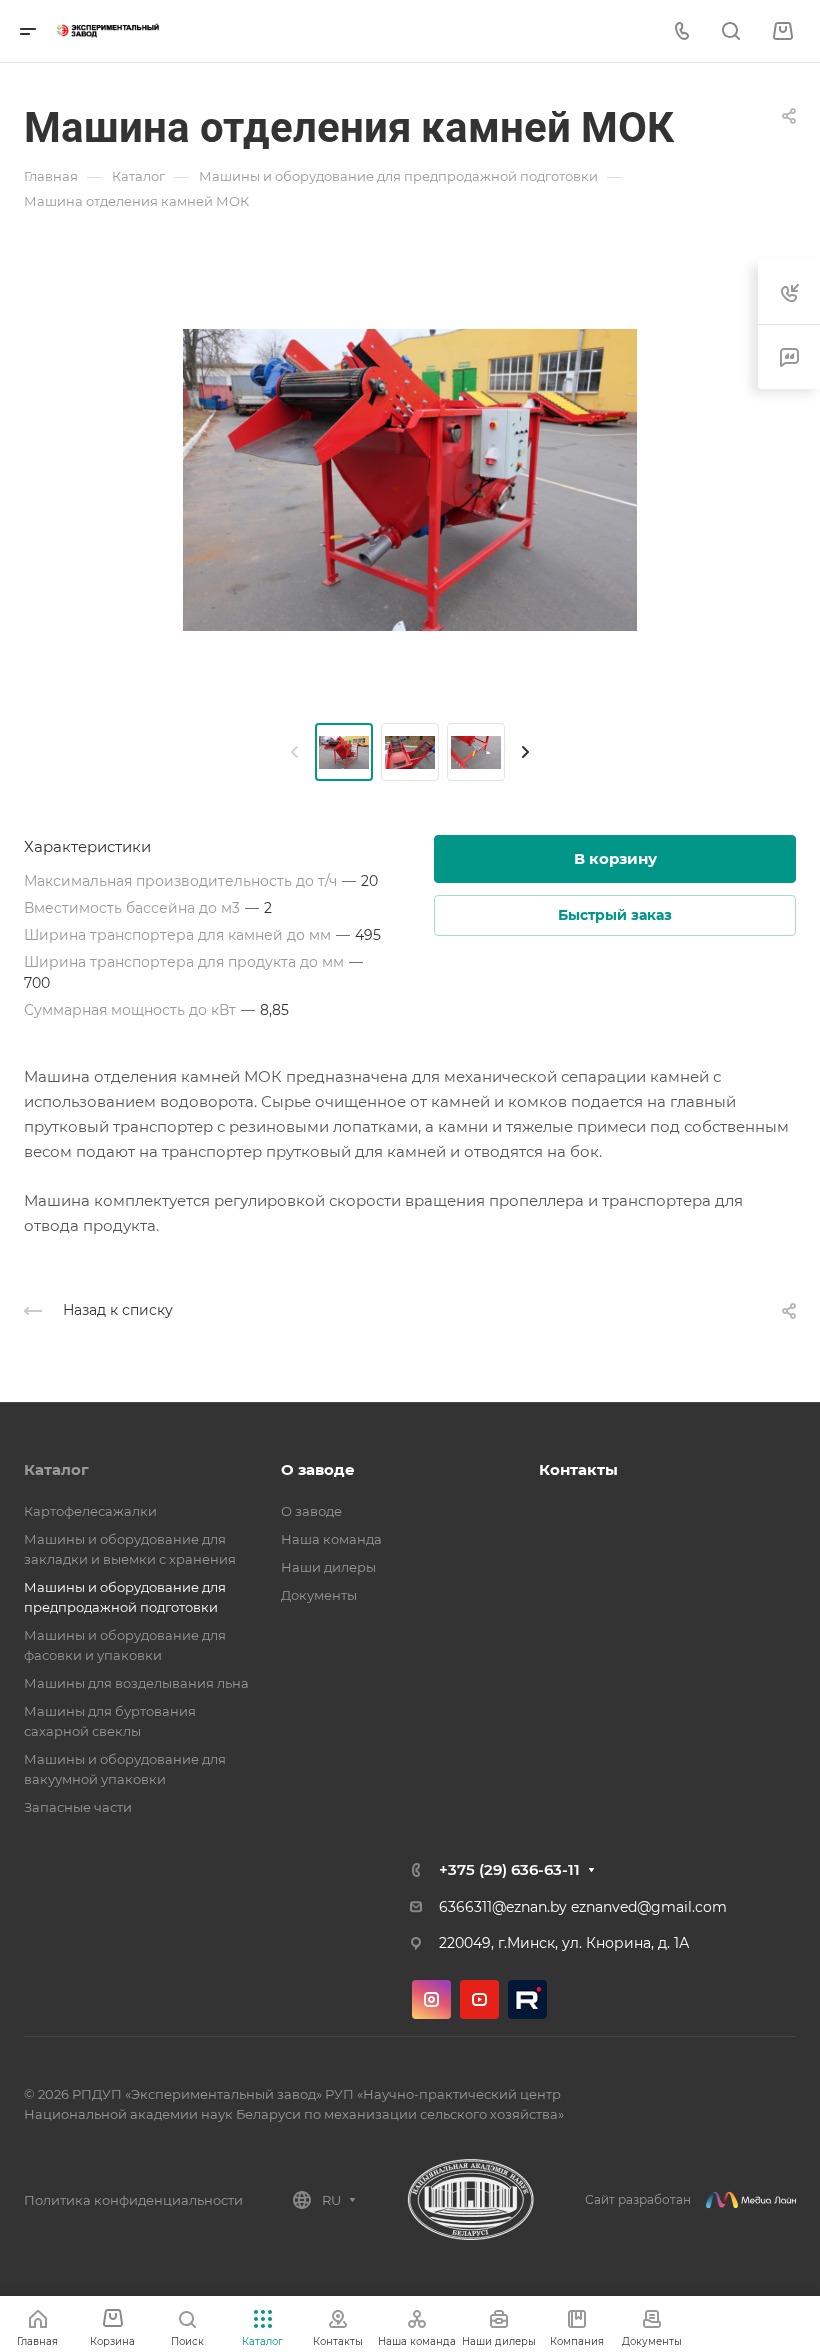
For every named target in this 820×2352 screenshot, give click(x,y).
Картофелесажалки (90, 1511)
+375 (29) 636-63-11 (509, 1869)
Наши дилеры (328, 1567)
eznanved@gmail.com (649, 1907)
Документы (319, 1595)
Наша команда (331, 1539)
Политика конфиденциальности (133, 2200)
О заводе (318, 1469)
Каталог (56, 1469)
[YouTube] (479, 1999)
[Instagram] (431, 1999)
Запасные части (78, 1807)
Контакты (578, 1469)
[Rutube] (527, 1999)
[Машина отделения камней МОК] (410, 480)
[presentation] (295, 752)
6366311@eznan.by (503, 1907)
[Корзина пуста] (782, 31)
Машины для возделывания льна (136, 1683)
